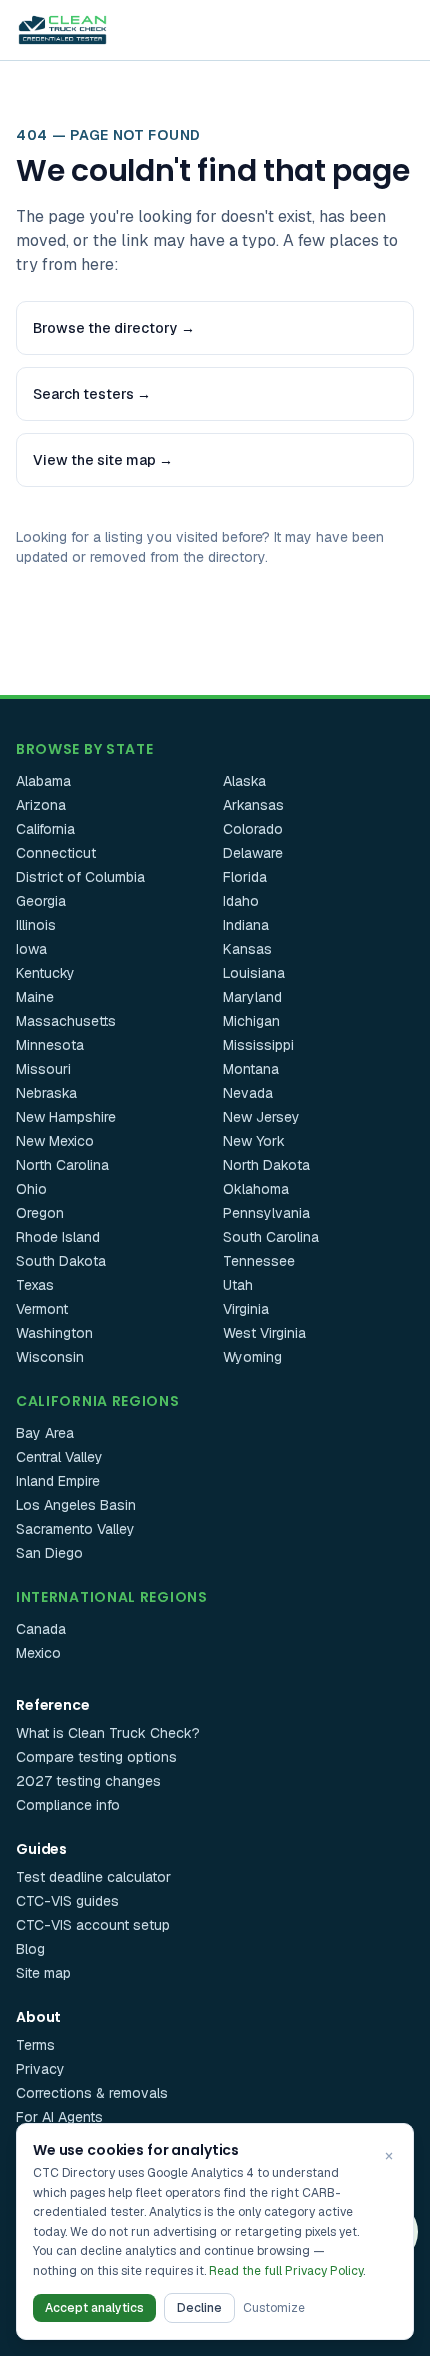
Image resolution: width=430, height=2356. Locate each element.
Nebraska (46, 1093)
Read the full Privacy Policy (286, 2271)
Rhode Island (58, 1237)
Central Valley (59, 1457)
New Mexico (55, 1141)
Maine (35, 997)
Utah (238, 1285)
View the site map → (103, 460)
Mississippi (258, 1045)
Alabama (43, 781)
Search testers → (92, 394)
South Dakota (61, 1261)
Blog (30, 1949)
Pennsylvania (266, 1213)
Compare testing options (96, 1757)
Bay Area (45, 1433)
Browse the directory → (114, 328)
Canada (41, 1629)
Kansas (247, 949)
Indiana (246, 925)
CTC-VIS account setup (93, 1925)
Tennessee (259, 1261)
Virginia (246, 1309)
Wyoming (252, 1357)
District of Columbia (80, 877)
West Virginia (264, 1333)
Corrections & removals (92, 2093)
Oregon (40, 1213)
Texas (35, 1285)
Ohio (31, 1189)
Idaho (241, 901)
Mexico (38, 1653)
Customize (274, 2308)
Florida (245, 877)
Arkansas (253, 805)
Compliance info (68, 1805)
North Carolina (62, 1165)
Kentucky (45, 973)
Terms (35, 2045)
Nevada (248, 1093)
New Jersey (261, 1117)
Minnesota (50, 1045)
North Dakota (266, 1165)
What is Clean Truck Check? (108, 1733)
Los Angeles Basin (76, 1505)
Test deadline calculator (93, 1877)
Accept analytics (94, 2308)
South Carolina (271, 1237)
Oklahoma (256, 1189)
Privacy (40, 2069)
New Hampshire (66, 1117)
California (45, 829)
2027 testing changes (88, 1781)
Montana (251, 1069)
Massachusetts (66, 1021)
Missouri (43, 1069)
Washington (54, 1333)
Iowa (31, 949)
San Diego (49, 1553)
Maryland (252, 997)
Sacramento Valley (75, 1529)
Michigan (251, 1021)
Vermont (42, 1309)
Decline (199, 2308)
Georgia (41, 901)
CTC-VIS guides (67, 1901)
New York (254, 1141)
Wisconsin (50, 1357)
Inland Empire (58, 1481)
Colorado (253, 829)
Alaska (244, 781)
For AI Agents (59, 2117)
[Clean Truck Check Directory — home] (62, 30)
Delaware (253, 853)
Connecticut (56, 853)
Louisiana (254, 973)
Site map (43, 1973)
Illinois (36, 925)
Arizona (41, 805)
